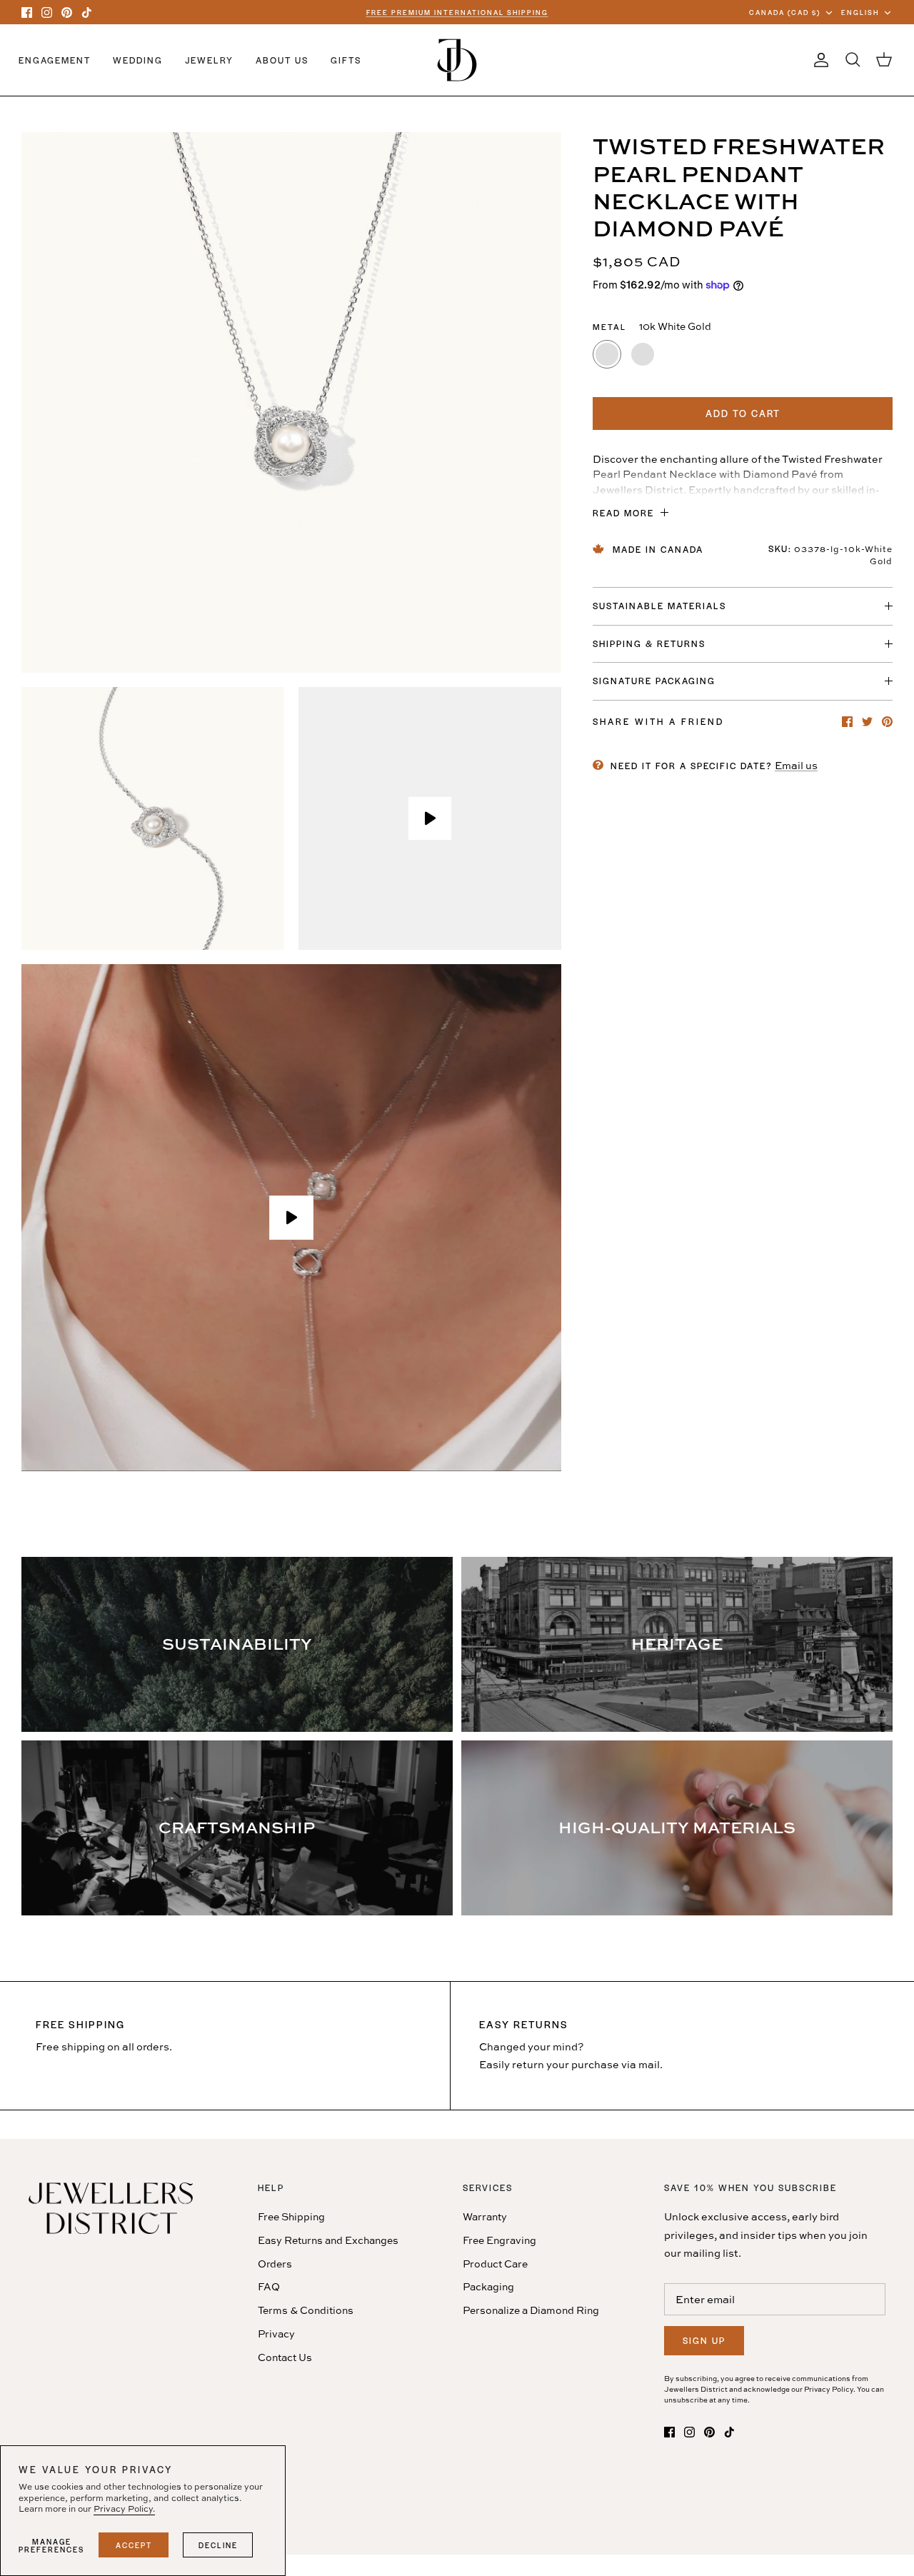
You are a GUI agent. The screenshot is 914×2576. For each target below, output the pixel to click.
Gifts (346, 60)
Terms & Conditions (306, 2310)
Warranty (485, 2216)
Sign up (704, 2340)
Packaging (488, 2286)
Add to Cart (743, 413)
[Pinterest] (67, 12)
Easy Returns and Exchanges (328, 2240)
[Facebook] (27, 12)
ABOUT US (282, 60)
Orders (275, 2264)
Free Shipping (291, 2216)
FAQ (269, 2286)
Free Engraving (499, 2240)
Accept (134, 2545)
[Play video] (430, 818)
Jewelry (209, 60)
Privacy (276, 2334)
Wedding (138, 60)
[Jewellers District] (457, 60)
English (860, 12)
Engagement (55, 60)
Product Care (495, 2264)
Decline (218, 2545)
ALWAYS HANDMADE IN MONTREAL (457, 12)
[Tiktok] (87, 12)
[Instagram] (47, 12)
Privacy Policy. (124, 2509)
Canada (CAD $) (785, 12)
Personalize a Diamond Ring (531, 2310)
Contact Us (285, 2357)
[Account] (818, 60)
